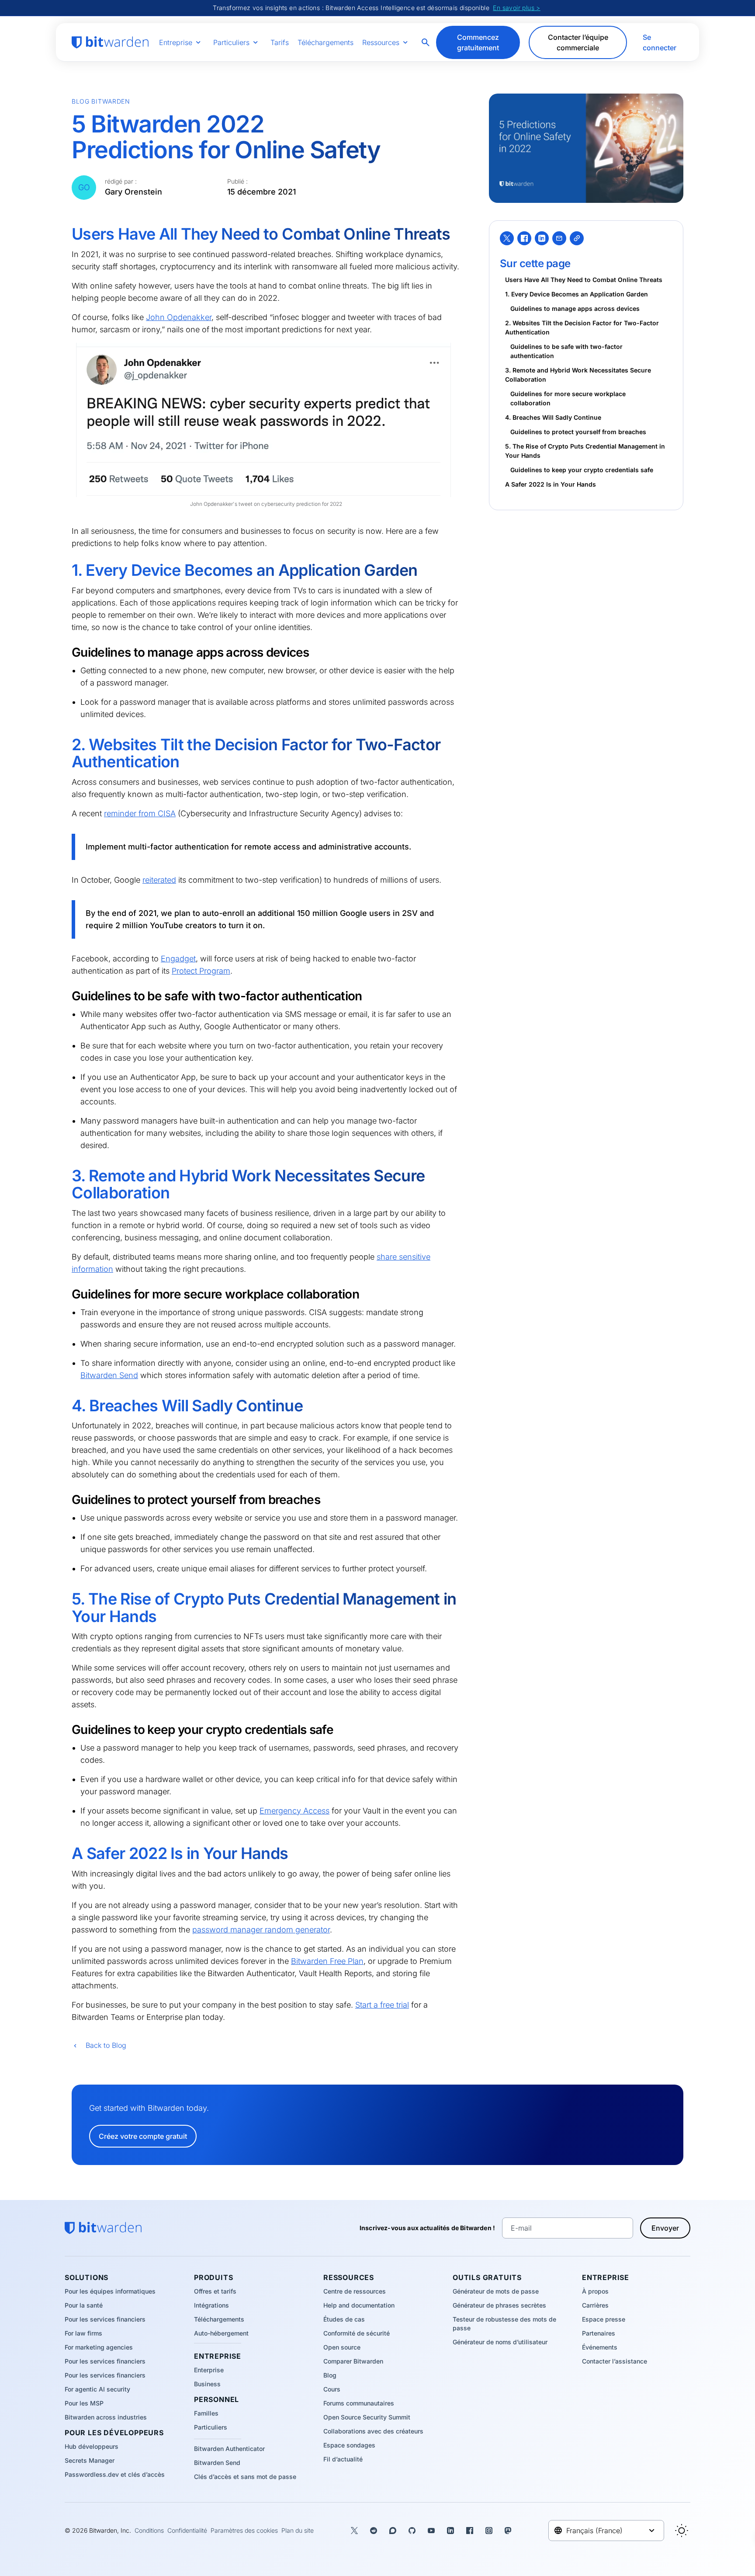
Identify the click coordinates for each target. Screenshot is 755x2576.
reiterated (159, 880)
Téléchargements (326, 42)
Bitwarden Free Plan (327, 1961)
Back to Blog (106, 2045)
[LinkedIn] (542, 238)
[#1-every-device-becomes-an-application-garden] (66, 571)
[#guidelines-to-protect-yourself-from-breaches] (66, 1499)
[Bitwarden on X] (354, 2531)
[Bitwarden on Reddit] (374, 2531)
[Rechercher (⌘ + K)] (426, 42)
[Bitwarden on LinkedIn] (450, 2531)
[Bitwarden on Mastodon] (508, 2531)
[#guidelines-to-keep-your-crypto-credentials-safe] (66, 1729)
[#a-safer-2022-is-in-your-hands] (66, 1854)
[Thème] (682, 2531)
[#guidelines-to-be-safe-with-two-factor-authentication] (66, 996)
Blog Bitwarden (101, 101)
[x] (507, 238)
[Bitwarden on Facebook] (470, 2531)
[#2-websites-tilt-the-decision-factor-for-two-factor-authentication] (66, 745)
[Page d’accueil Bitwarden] (110, 42)
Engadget (178, 959)
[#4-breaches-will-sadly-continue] (66, 1406)
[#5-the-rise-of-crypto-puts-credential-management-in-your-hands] (66, 1599)
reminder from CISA (140, 813)
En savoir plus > (516, 8)
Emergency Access (294, 1811)
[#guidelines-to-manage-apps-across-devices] (66, 652)
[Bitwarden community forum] (393, 2531)
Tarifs (280, 42)
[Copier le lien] (577, 238)
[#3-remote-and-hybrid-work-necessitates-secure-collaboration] (66, 1176)
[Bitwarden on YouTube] (431, 2531)
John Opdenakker (179, 317)
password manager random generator (261, 1930)
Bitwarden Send (109, 1375)
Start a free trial (382, 2005)
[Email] (559, 238)
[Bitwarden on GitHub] (412, 2531)
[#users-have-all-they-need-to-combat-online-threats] (66, 234)
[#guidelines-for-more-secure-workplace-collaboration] (66, 1294)
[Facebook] (524, 238)
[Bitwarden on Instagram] (489, 2531)
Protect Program (201, 971)
